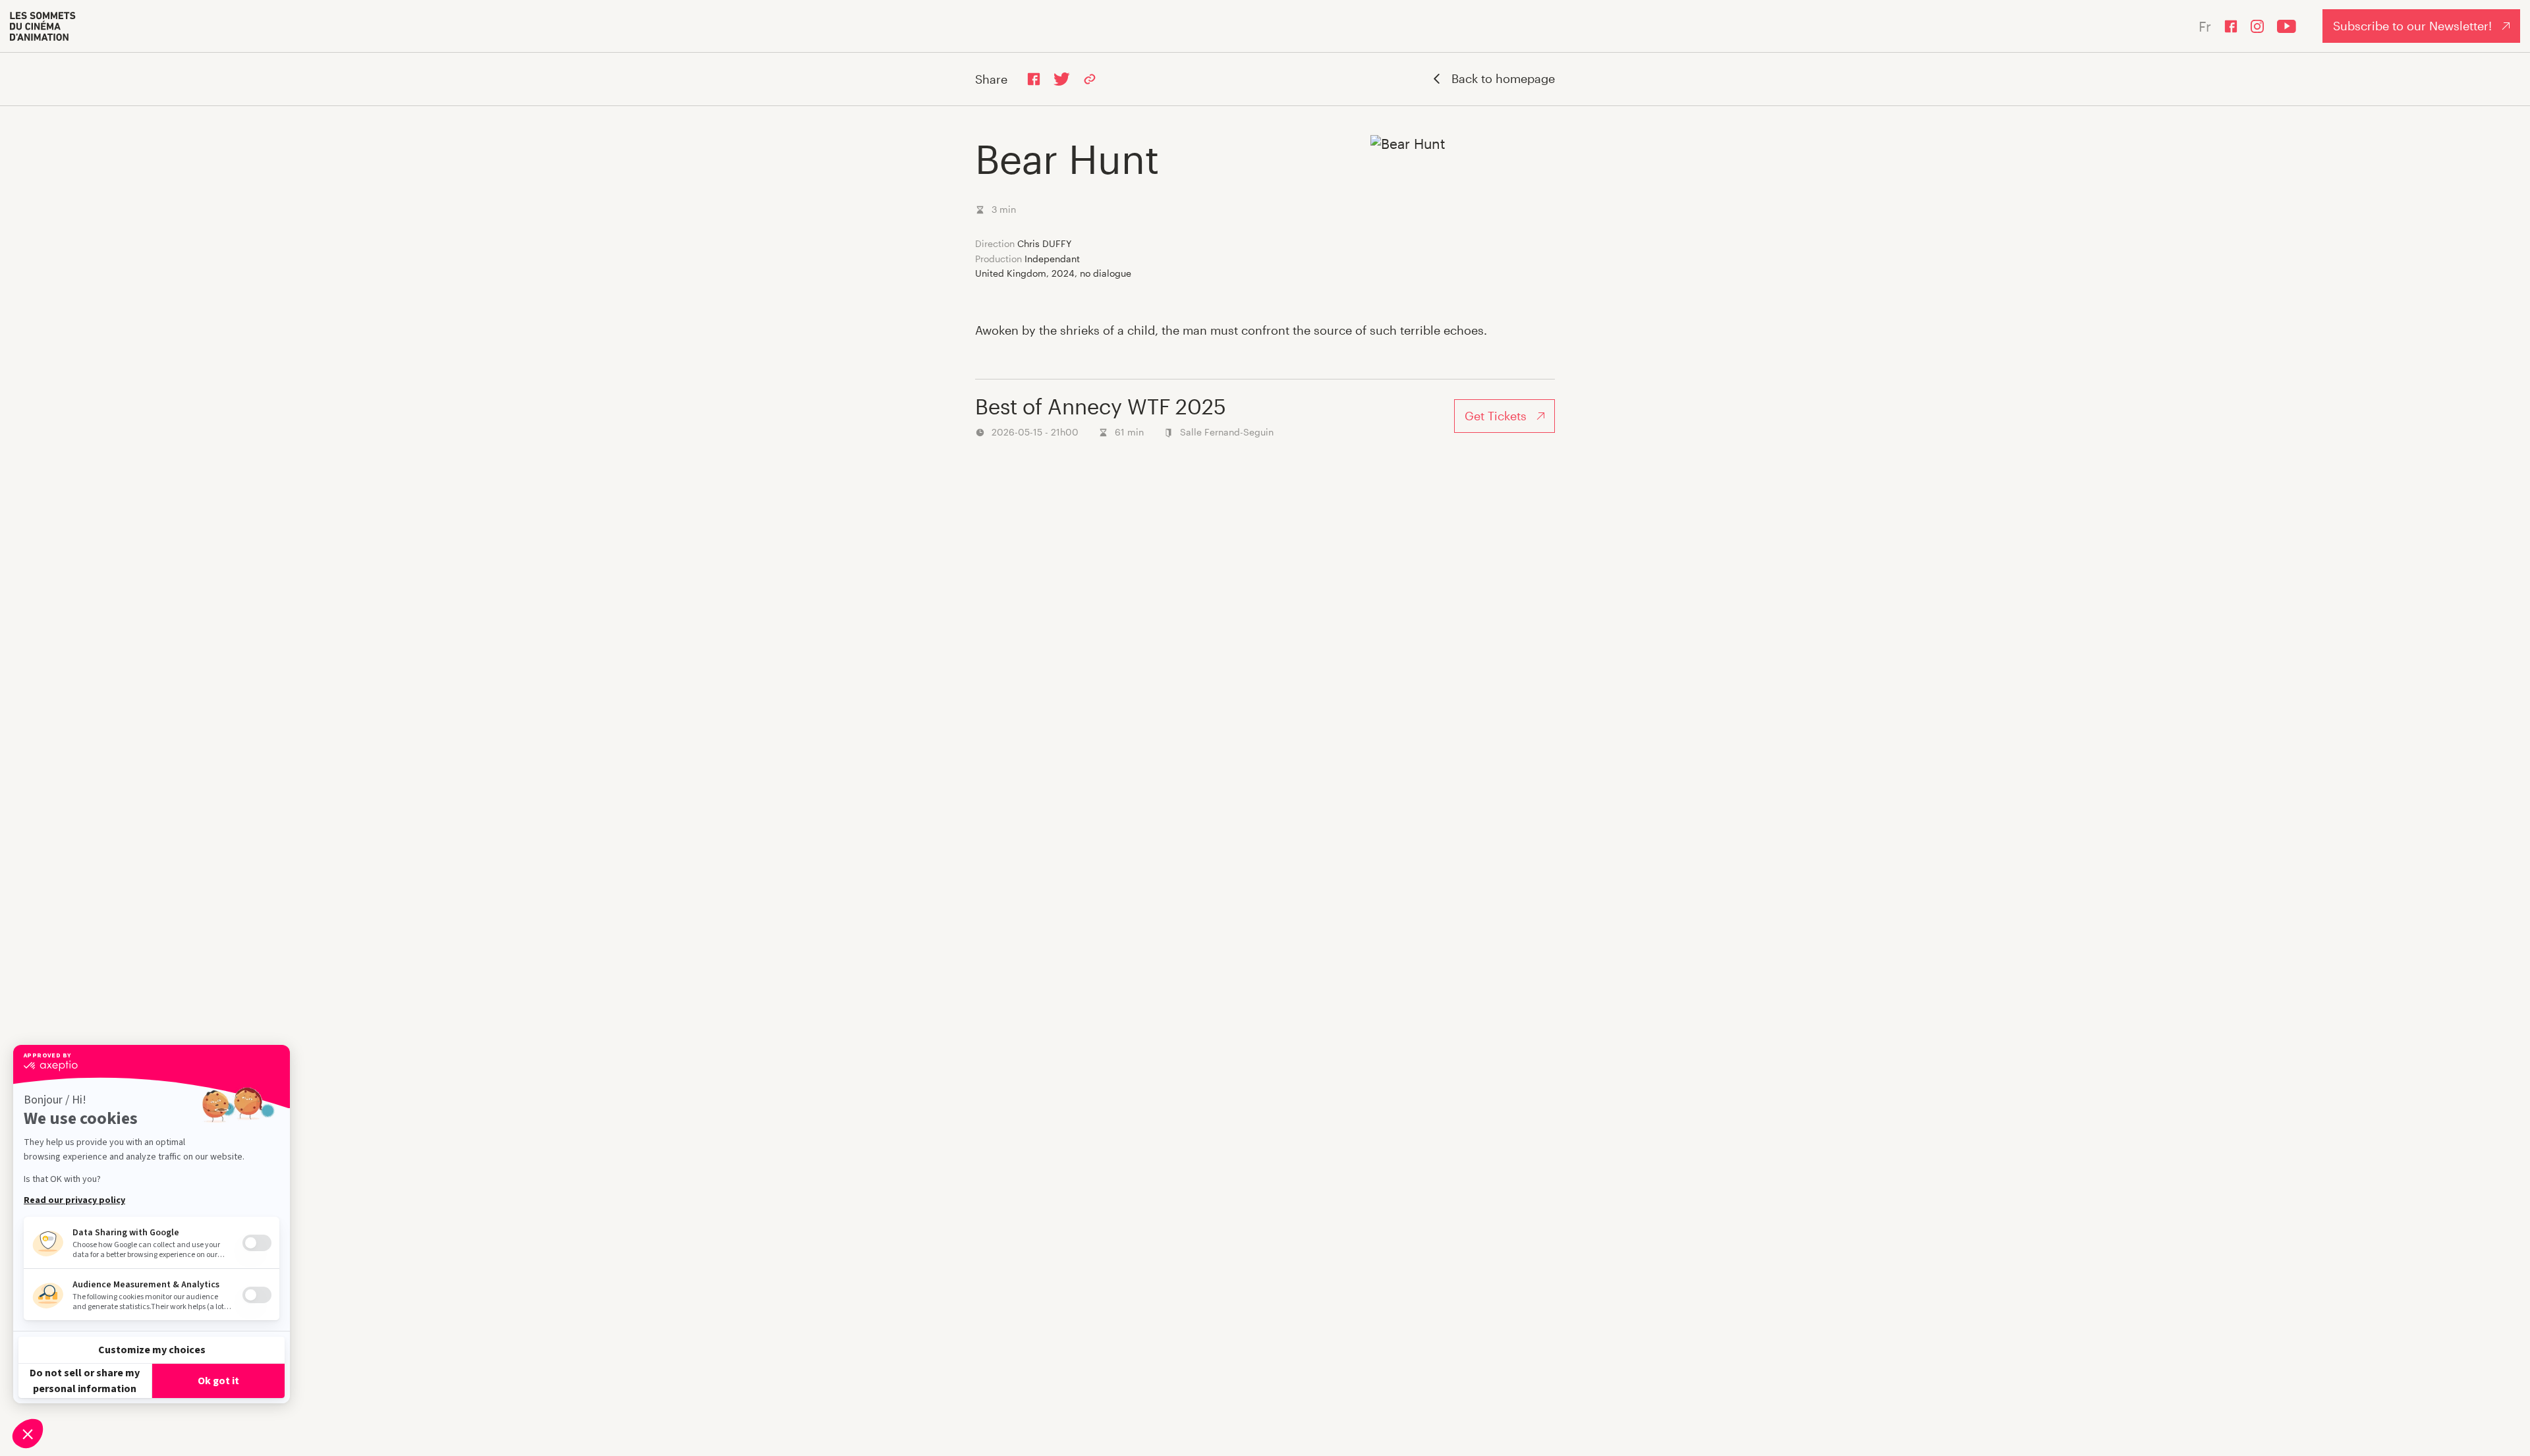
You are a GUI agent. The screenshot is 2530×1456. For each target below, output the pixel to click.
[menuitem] (43, 26)
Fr (2205, 26)
